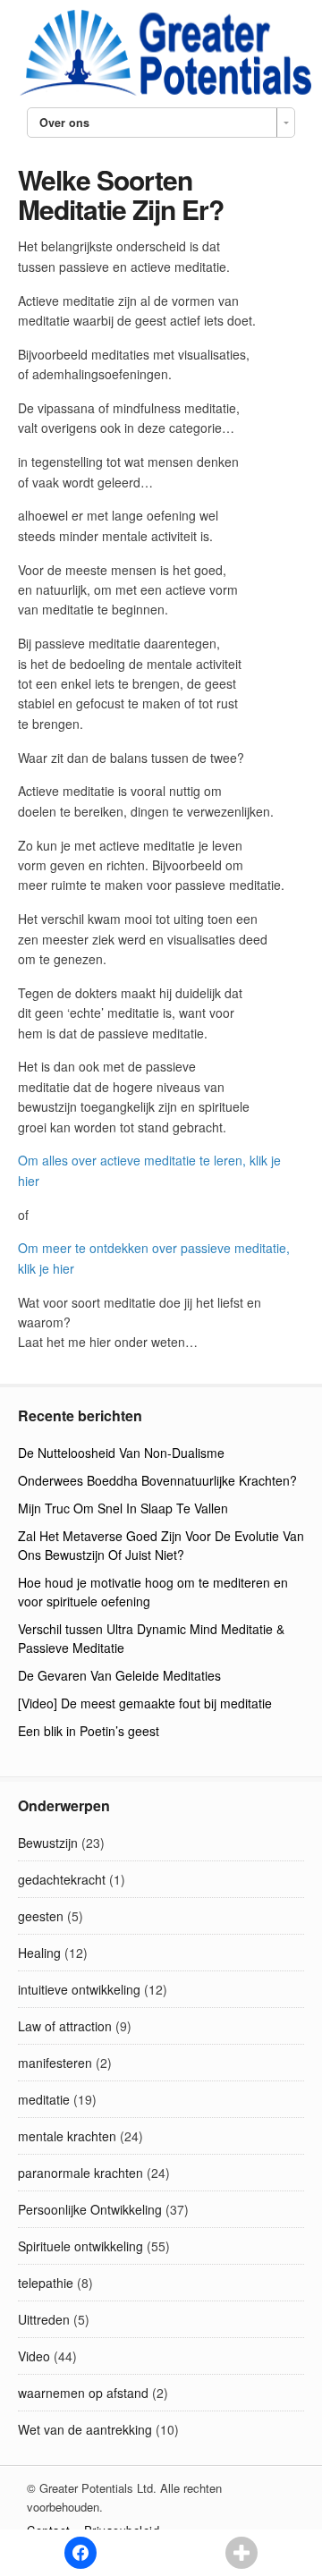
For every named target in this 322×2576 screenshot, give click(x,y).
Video (34, 2356)
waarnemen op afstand (83, 2393)
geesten (41, 1916)
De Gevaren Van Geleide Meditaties (119, 1675)
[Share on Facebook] (80, 2553)
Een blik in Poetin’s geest (89, 1731)
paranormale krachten (80, 2173)
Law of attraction (65, 2026)
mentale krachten (67, 2136)
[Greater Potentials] (161, 93)
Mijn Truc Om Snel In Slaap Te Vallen (123, 1508)
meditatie (44, 2099)
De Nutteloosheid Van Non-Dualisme (121, 1453)
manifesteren (55, 2063)
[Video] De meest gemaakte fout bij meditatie (145, 1703)
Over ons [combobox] (64, 123)
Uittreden (44, 2319)
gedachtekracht (62, 1879)
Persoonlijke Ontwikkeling (90, 2209)
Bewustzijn (48, 1843)
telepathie (46, 2283)
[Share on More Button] (241, 2553)
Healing (39, 1953)
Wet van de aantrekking (85, 2429)
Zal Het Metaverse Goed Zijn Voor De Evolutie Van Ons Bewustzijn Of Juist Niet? (161, 1545)
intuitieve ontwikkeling (79, 1989)
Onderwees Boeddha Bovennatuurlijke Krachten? (157, 1480)
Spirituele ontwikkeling (80, 2246)
